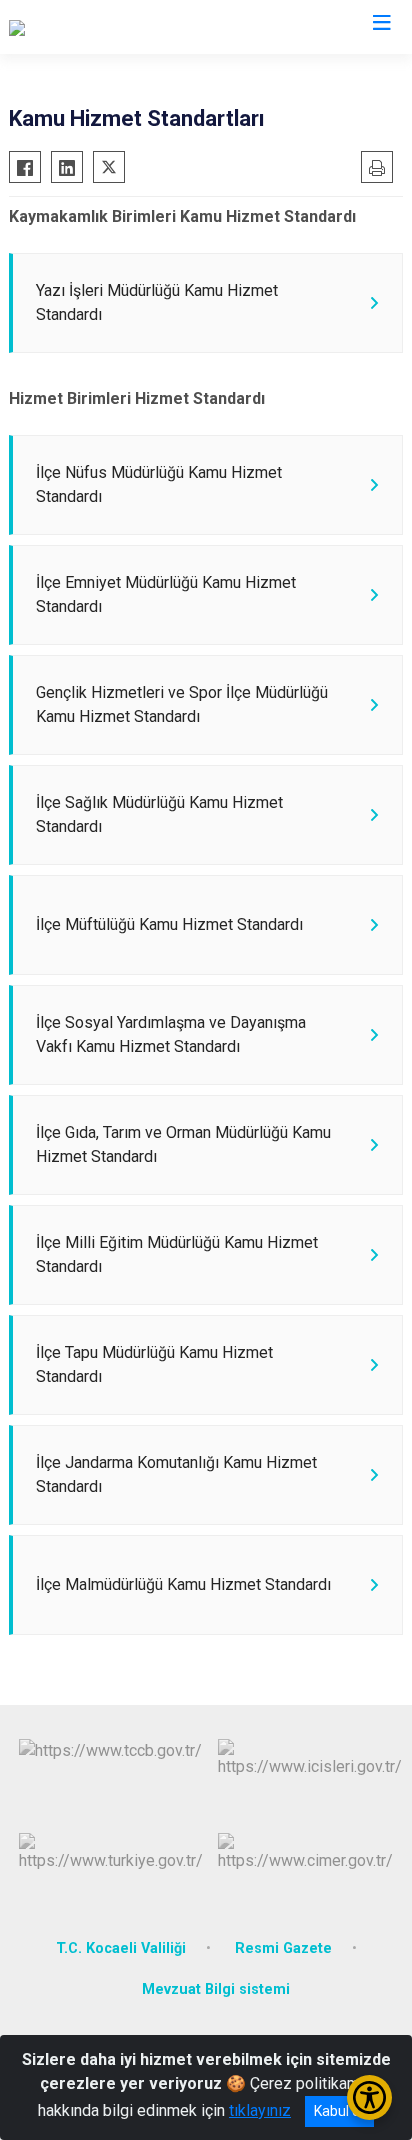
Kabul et (339, 2111)
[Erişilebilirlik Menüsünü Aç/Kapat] (369, 2097)
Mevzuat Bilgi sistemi (216, 1989)
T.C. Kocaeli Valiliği (121, 1948)
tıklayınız (260, 2110)
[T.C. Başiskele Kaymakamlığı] (107, 27)
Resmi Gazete (283, 1948)
